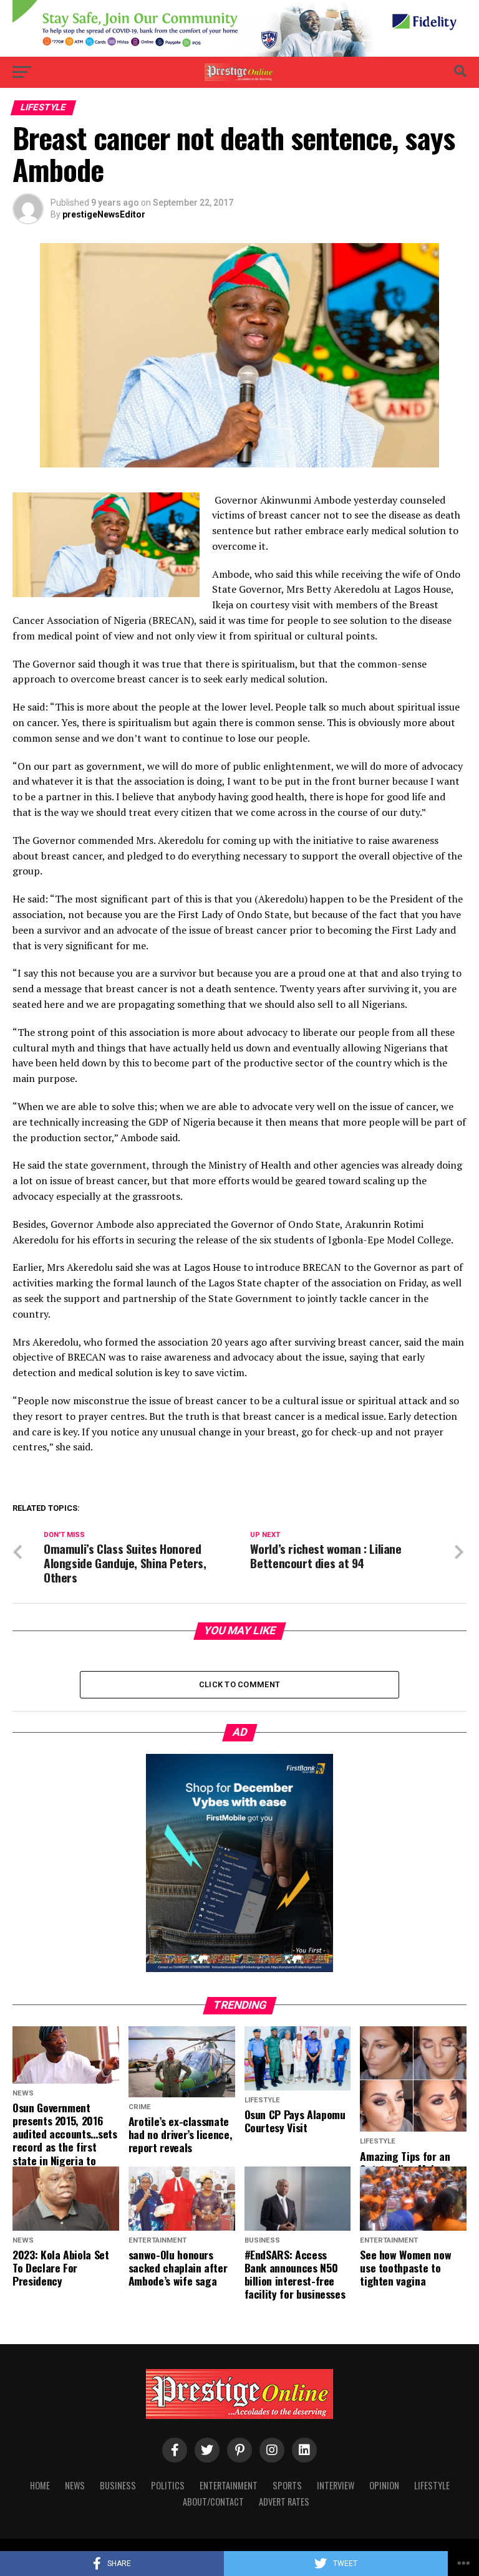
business (118, 2485)
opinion (384, 2485)
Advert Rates (284, 2502)
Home (40, 2485)
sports (287, 2485)
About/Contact (213, 2502)
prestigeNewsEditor (104, 214)
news (75, 2485)
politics (168, 2485)
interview (336, 2485)
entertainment (229, 2485)
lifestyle (432, 2485)
